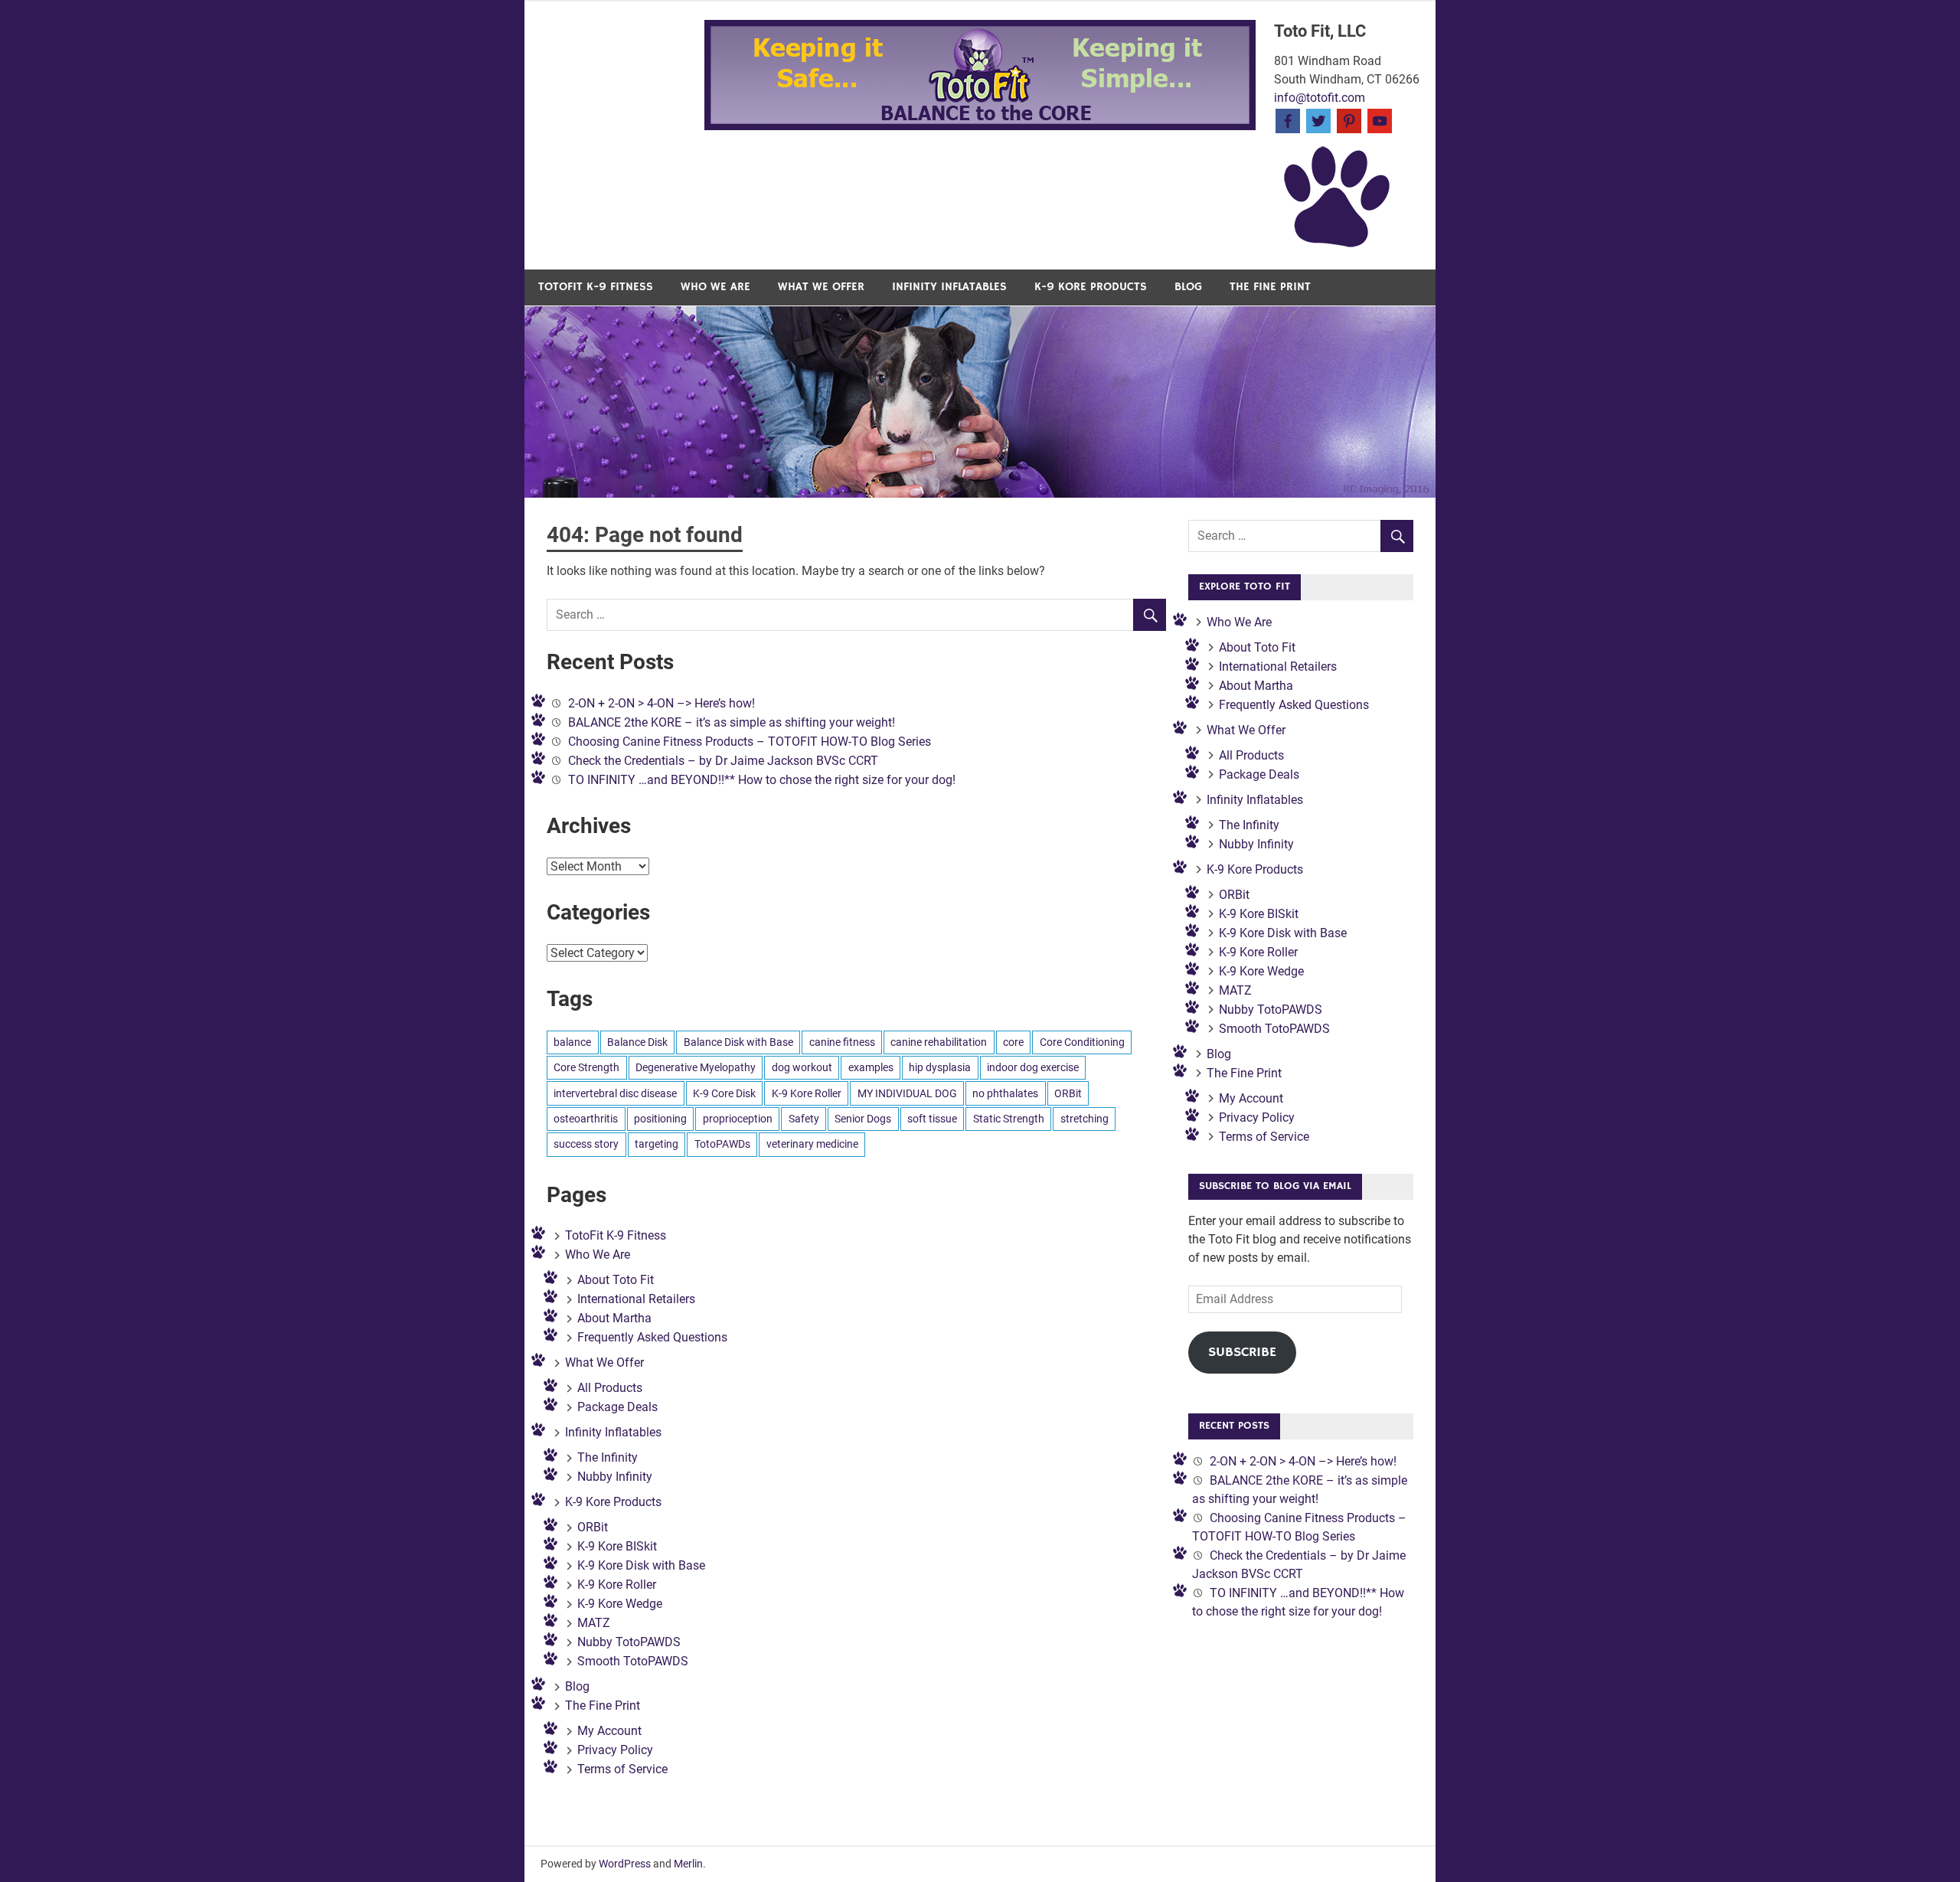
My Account (609, 1731)
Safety (804, 1119)
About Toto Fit (616, 1280)
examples (871, 1067)
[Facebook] (1288, 120)
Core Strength (586, 1067)
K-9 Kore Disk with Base (641, 1565)
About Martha (614, 1318)
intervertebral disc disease (615, 1093)
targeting (657, 1144)
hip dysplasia (940, 1067)
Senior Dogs (863, 1119)
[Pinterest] (1349, 120)
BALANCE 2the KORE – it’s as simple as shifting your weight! (732, 722)
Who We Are (715, 287)
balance (572, 1042)
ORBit (1068, 1093)
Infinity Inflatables (949, 287)
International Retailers (636, 1299)
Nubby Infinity (615, 1477)
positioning (660, 1119)
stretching (1085, 1119)
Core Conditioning (1082, 1042)
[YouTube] (1380, 120)
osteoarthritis (586, 1119)
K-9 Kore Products (1091, 287)
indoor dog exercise (1033, 1067)
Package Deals (617, 1407)
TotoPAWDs (722, 1144)
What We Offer (821, 287)
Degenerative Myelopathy (696, 1067)
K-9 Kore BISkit (617, 1546)
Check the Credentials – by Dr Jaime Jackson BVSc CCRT (723, 761)
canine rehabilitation (939, 1042)
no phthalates (1005, 1093)
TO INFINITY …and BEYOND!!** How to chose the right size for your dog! (762, 780)
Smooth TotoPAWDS (633, 1661)
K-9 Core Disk (724, 1093)
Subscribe (1242, 1352)
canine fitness (842, 1042)
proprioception (738, 1119)
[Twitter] (1318, 120)
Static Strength (1009, 1119)
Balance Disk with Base (738, 1042)
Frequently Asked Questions (652, 1337)
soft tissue (932, 1119)
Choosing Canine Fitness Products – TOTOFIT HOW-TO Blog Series (750, 742)
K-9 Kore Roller (807, 1093)
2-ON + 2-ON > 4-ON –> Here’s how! (661, 703)
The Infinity (608, 1457)
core (1013, 1042)
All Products (610, 1388)
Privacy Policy (615, 1750)
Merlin (688, 1864)
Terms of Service (622, 1769)
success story (586, 1144)
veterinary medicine (812, 1144)
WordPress (625, 1864)
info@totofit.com (1320, 98)
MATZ (594, 1623)
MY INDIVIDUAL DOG (907, 1093)
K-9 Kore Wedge (620, 1604)
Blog (1188, 287)
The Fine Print (1270, 287)
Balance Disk (637, 1042)
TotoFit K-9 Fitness (596, 287)
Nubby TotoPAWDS (629, 1642)
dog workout (802, 1067)
